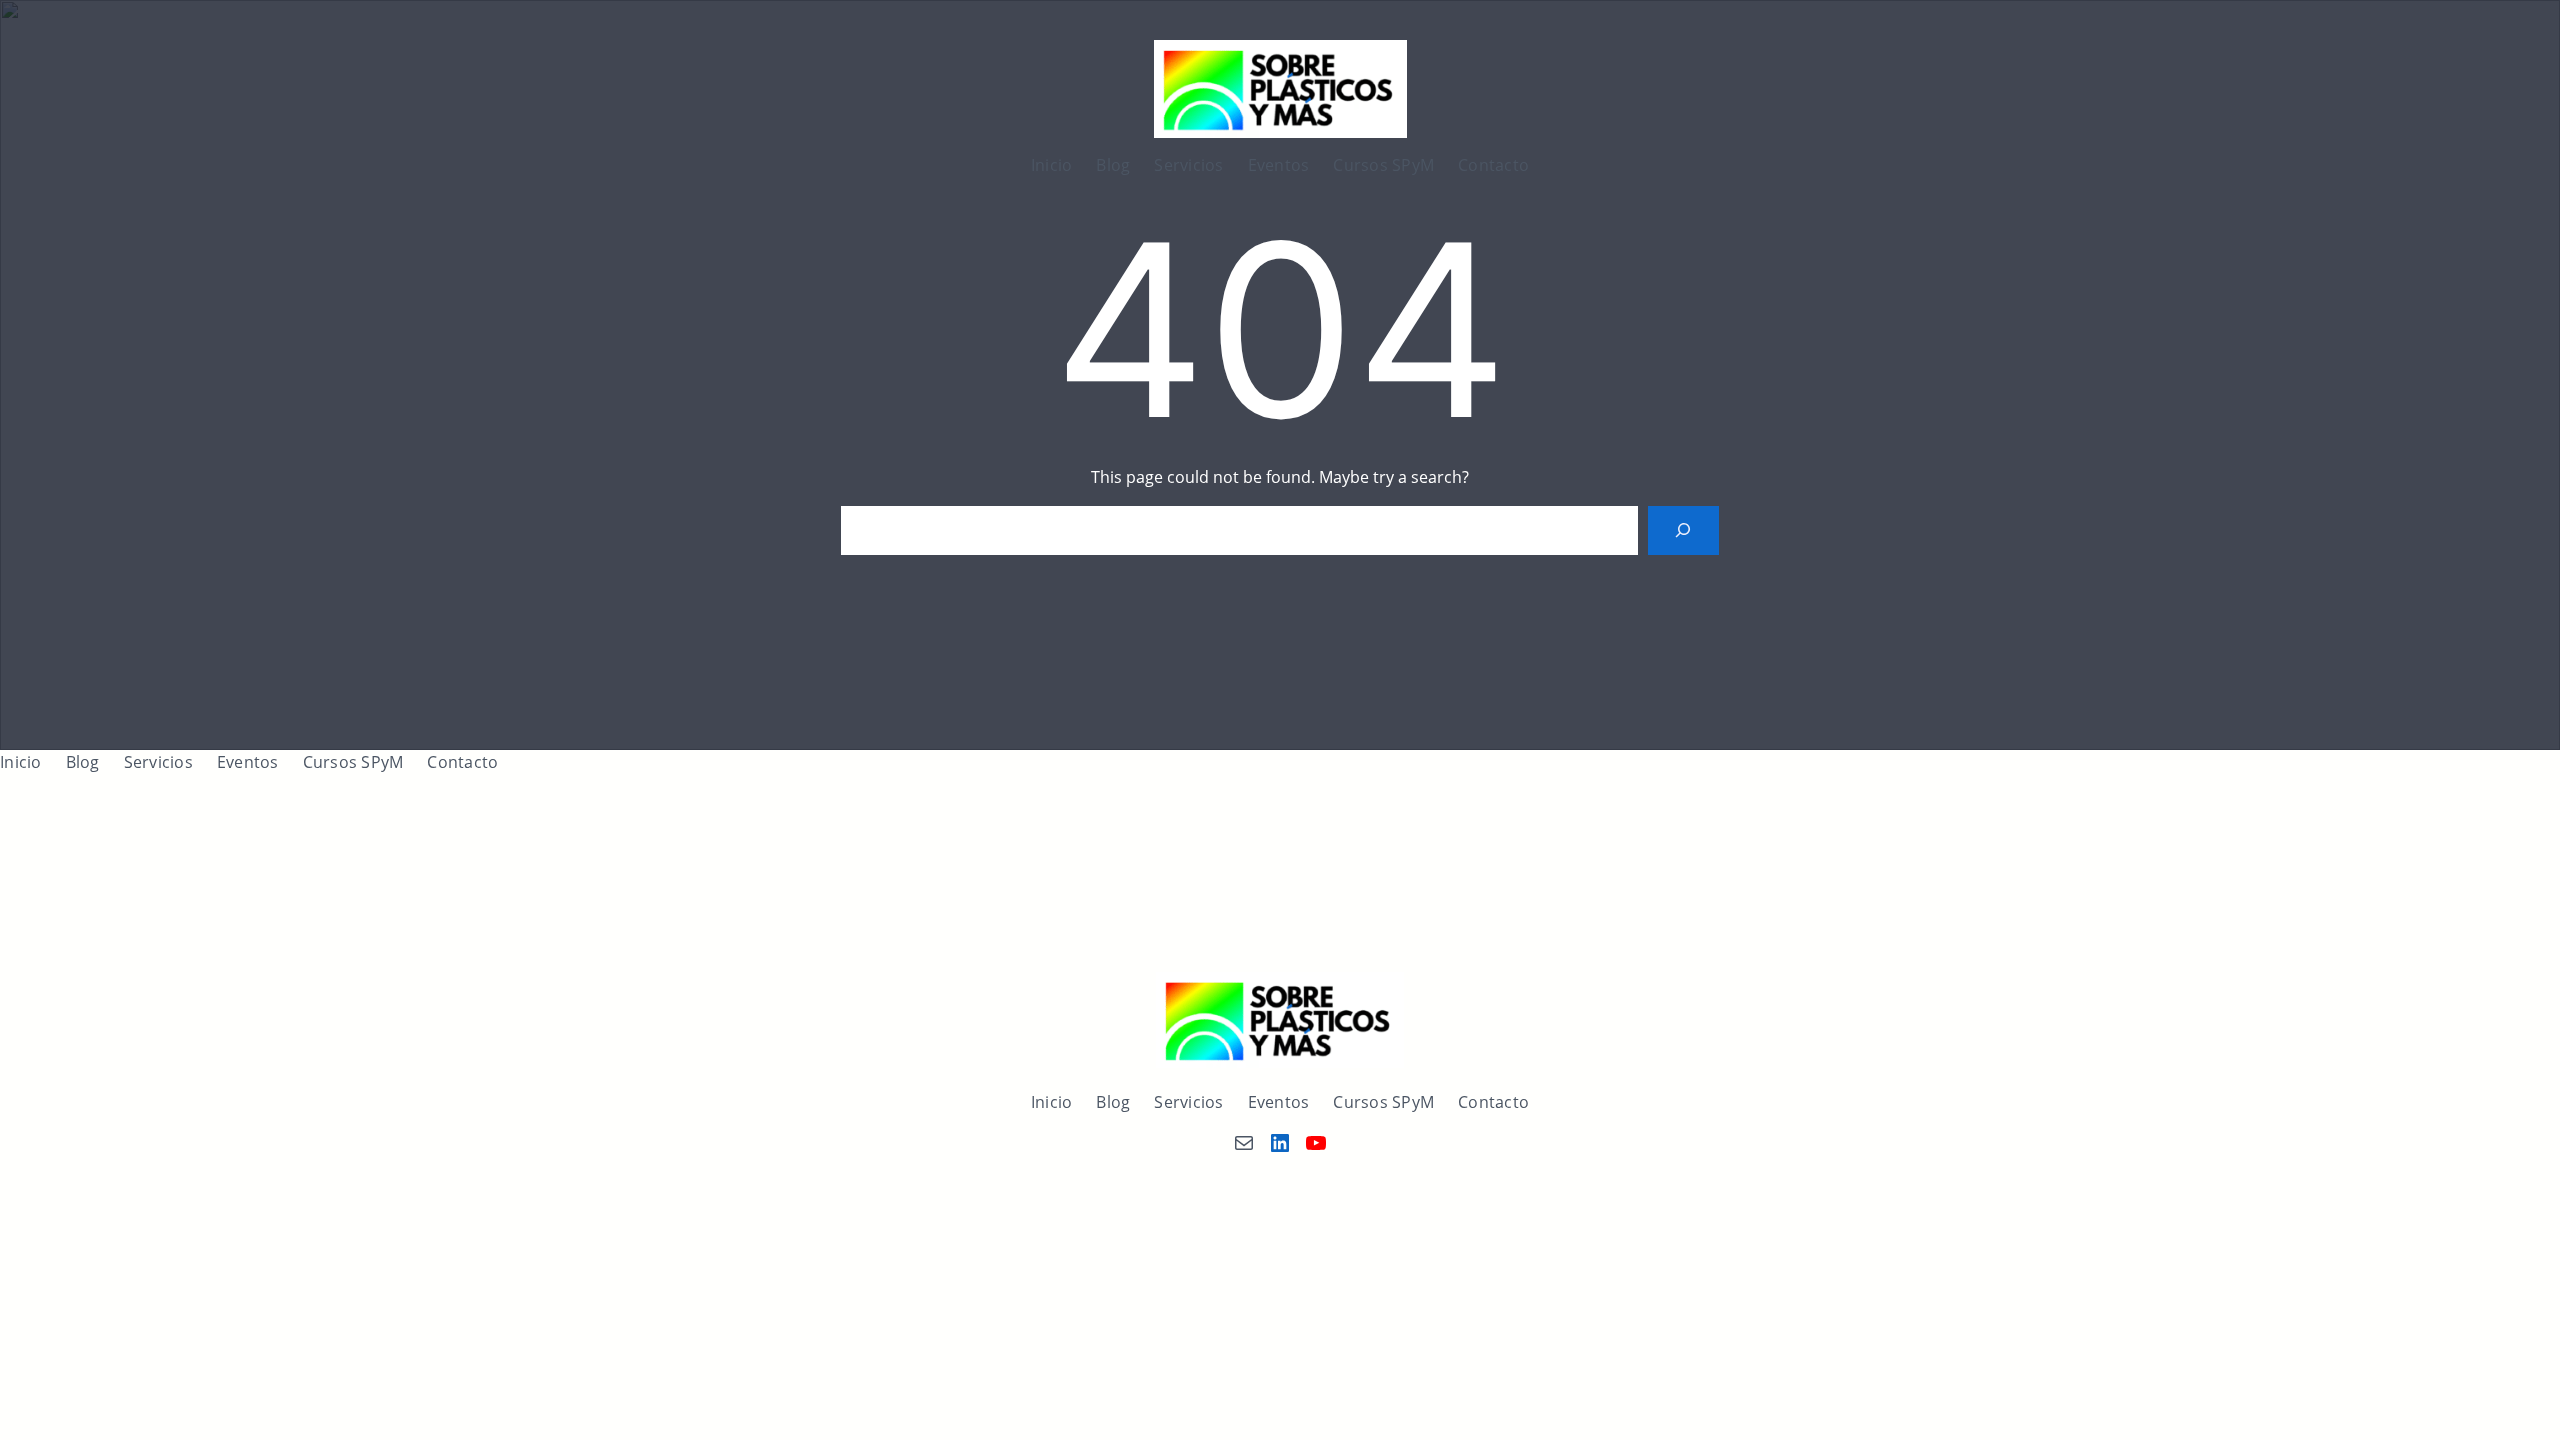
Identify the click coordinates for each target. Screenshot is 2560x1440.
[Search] (1683, 530)
